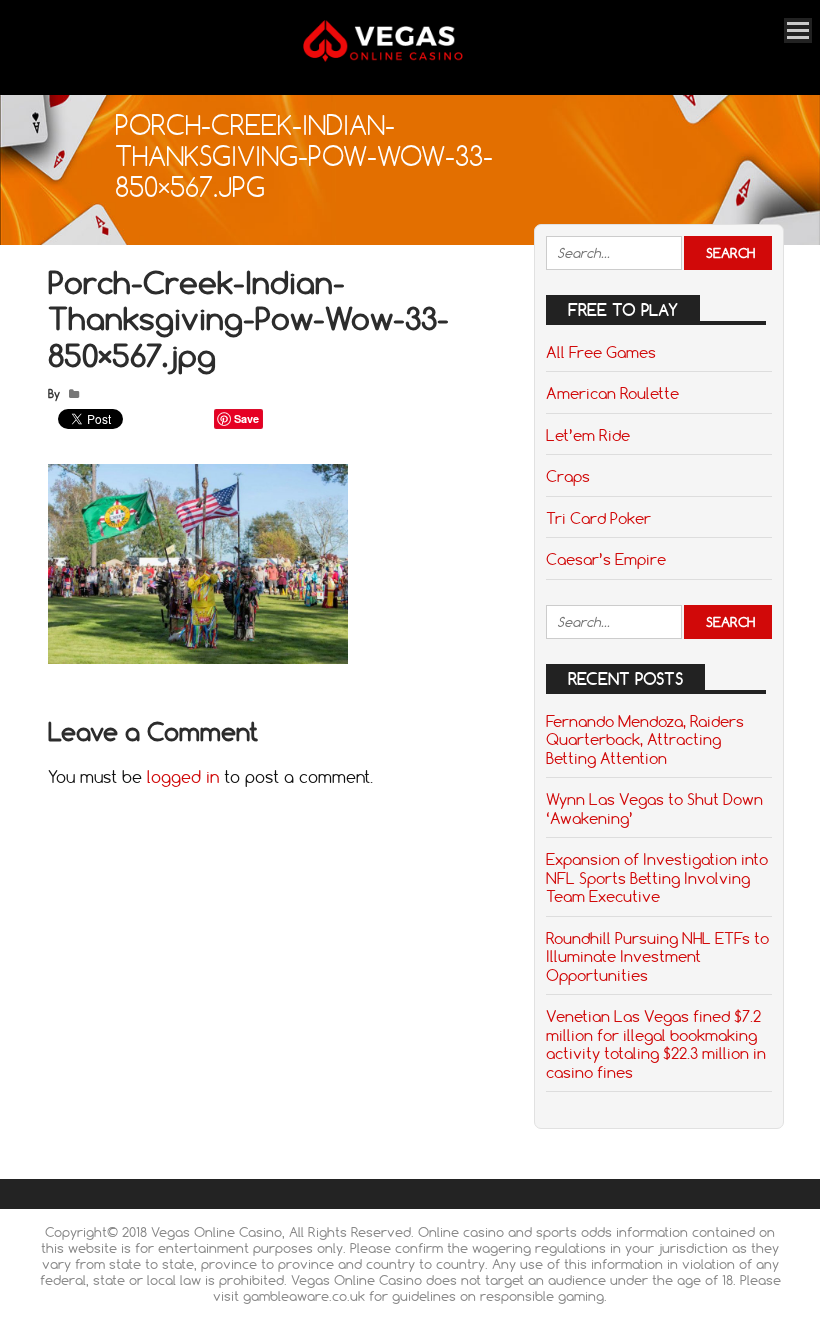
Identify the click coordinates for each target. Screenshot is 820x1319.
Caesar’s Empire (606, 559)
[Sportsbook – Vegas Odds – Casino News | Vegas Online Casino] (402, 57)
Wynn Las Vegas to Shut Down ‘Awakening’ (654, 808)
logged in (183, 777)
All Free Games (601, 352)
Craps (568, 476)
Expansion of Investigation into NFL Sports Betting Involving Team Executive (657, 877)
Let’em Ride (588, 435)
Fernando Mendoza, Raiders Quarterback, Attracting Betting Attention (645, 739)
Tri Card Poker (598, 518)
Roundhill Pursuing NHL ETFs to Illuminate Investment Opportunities (657, 956)
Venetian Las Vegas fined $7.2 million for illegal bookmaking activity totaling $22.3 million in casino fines (656, 1043)
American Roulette (612, 393)
